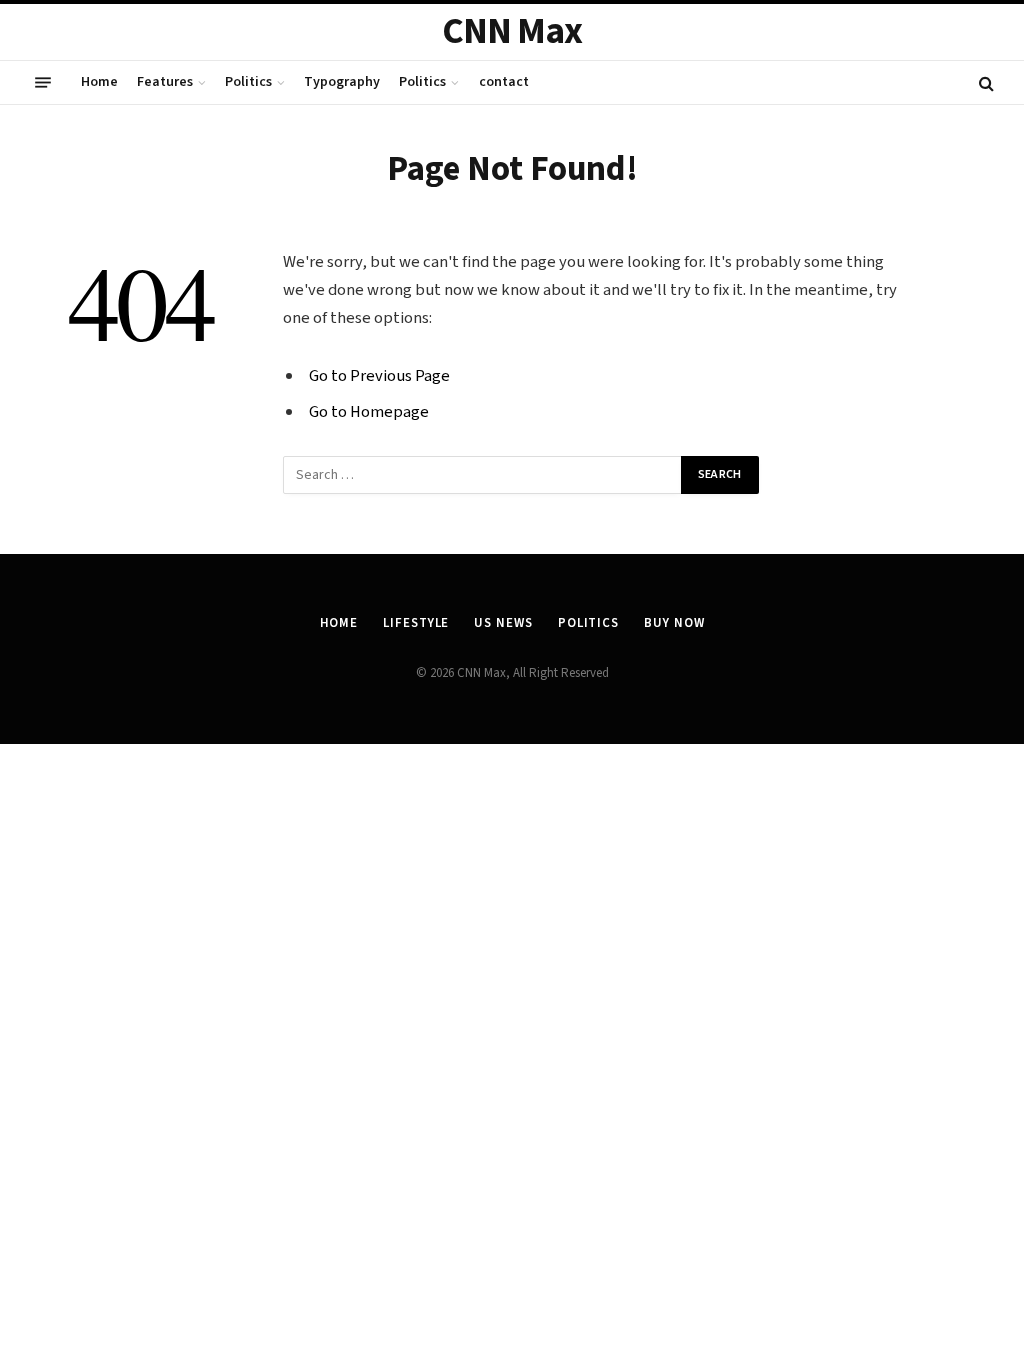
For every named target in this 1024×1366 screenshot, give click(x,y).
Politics (248, 82)
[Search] (984, 82)
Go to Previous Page (379, 376)
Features (165, 82)
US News (503, 623)
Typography (342, 82)
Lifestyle (416, 623)
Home (99, 82)
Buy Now (674, 623)
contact (504, 82)
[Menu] (43, 83)
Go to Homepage (369, 412)
